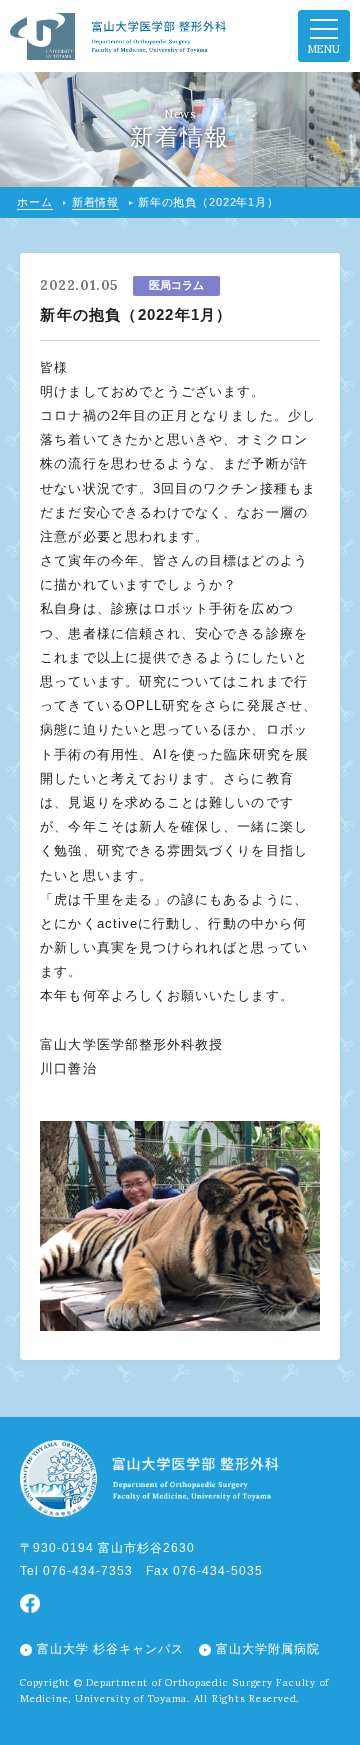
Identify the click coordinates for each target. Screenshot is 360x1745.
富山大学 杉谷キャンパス (110, 1649)
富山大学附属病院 (268, 1649)
